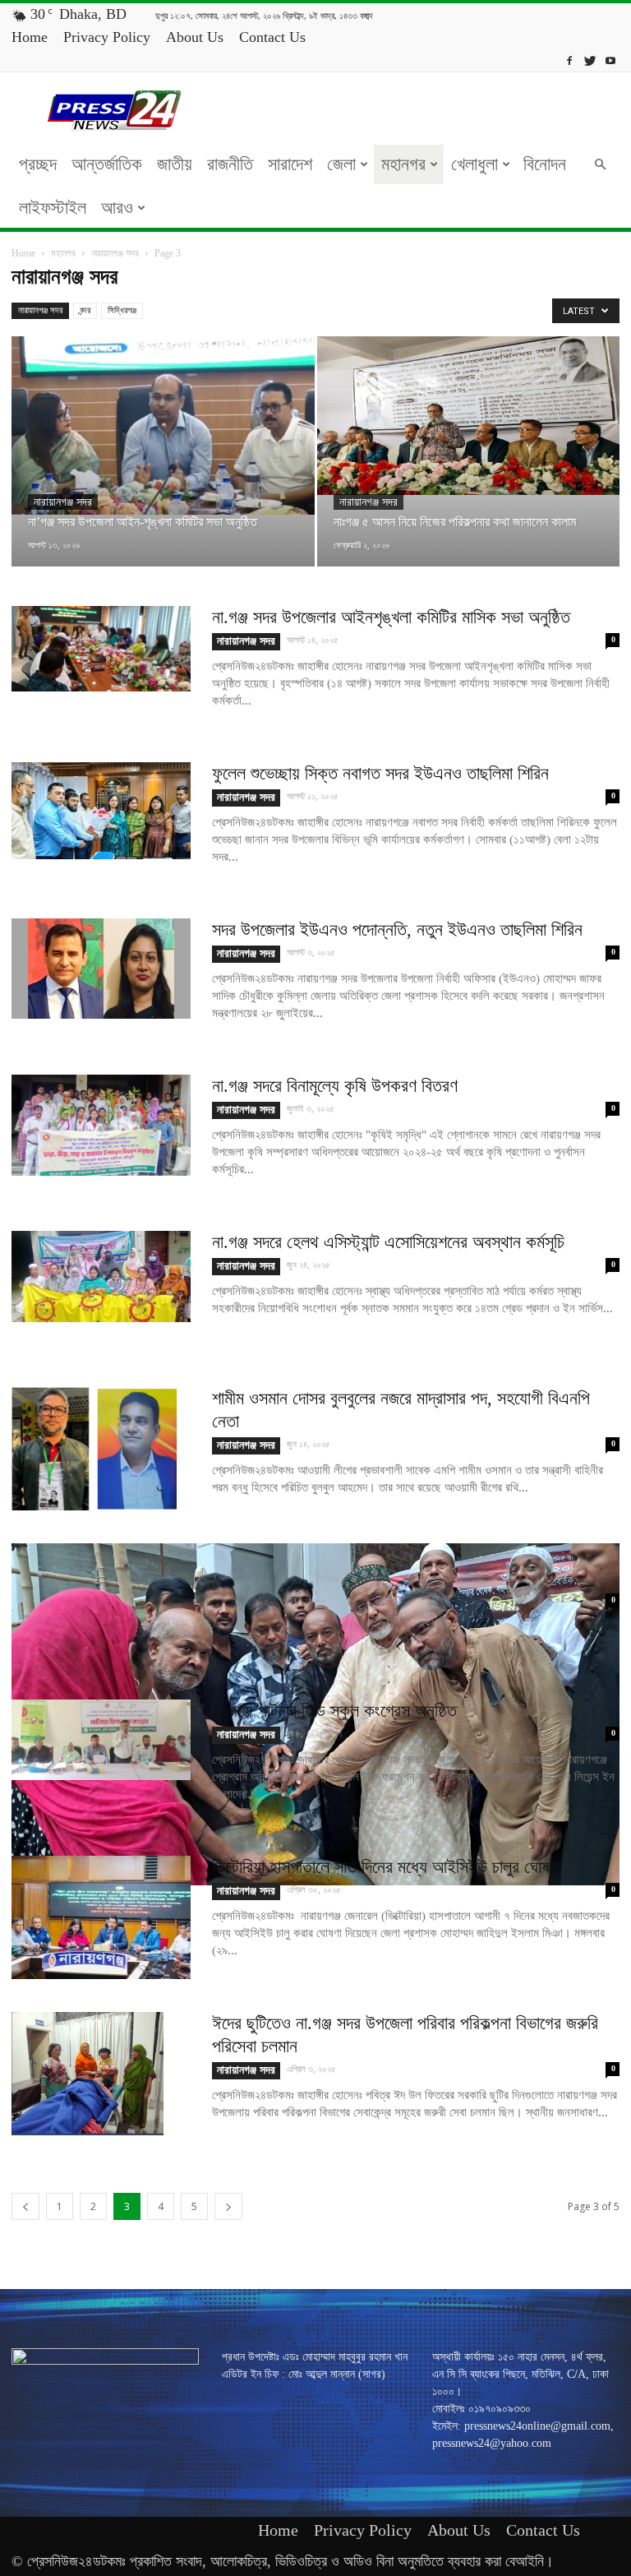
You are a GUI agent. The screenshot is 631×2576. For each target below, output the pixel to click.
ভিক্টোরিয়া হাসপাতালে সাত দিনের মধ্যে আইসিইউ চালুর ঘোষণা (387, 1867)
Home (30, 37)
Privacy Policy (107, 37)
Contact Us (272, 37)
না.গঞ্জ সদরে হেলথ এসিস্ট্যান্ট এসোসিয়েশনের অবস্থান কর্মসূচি (388, 1242)
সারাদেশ (290, 164)
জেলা (341, 164)
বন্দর (85, 310)
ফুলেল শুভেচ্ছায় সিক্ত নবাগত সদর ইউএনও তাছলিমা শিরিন (380, 773)
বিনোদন (545, 164)
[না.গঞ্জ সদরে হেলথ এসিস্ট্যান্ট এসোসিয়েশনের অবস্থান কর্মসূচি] (101, 1276)
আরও (117, 208)
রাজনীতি (230, 164)
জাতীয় (175, 164)
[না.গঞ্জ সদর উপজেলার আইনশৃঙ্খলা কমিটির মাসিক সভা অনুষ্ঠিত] (101, 649)
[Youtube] (610, 60)
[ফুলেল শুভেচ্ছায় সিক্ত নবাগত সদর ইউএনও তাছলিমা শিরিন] (101, 811)
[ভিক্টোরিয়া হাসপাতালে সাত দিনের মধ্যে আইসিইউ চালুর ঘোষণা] (101, 1917)
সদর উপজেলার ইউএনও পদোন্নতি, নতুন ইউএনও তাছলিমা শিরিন (397, 930)
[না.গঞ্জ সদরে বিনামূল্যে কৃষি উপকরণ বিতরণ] (101, 1125)
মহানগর (403, 164)
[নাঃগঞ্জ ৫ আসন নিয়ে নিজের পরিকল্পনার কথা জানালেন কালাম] (469, 416)
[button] (600, 165)
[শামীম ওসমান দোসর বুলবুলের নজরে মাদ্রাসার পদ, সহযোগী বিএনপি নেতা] (94, 1449)
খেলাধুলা (474, 164)
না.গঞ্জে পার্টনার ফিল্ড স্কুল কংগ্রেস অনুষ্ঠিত (337, 1711)
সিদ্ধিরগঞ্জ (122, 310)
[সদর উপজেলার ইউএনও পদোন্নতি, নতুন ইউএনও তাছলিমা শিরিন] (101, 969)
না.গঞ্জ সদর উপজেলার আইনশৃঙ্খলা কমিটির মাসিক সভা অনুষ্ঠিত (391, 617)
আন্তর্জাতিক (107, 164)
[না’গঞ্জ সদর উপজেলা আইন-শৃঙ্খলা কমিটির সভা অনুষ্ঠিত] (163, 425)
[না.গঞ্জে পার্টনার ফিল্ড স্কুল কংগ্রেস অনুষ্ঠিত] (101, 1740)
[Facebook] (569, 60)
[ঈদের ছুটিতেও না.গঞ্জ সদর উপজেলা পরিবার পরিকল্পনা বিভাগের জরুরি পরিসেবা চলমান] (88, 2074)
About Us (195, 37)
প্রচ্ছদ (38, 164)
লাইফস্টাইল (53, 208)
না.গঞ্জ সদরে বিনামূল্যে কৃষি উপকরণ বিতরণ (335, 1086)
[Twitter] (590, 60)
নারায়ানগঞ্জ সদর (115, 253)
